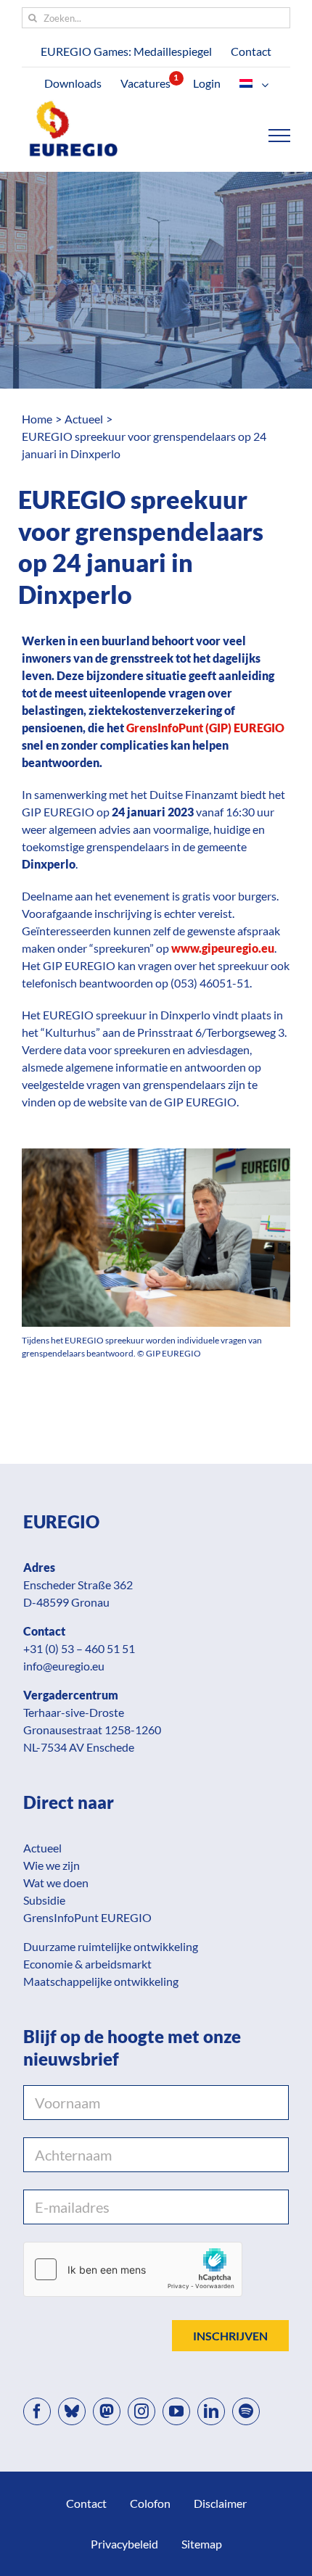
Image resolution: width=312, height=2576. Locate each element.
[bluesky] (72, 2411)
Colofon (150, 2503)
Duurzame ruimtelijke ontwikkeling (111, 1946)
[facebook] (37, 2411)
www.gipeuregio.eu (223, 948)
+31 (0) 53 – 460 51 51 (79, 1648)
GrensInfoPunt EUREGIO (87, 1917)
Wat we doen (56, 1883)
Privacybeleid (124, 2544)
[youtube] (176, 2411)
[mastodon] (107, 2411)
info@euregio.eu (64, 1666)
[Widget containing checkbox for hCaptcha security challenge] (133, 2269)
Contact (86, 2503)
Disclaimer (220, 2503)
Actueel (42, 1848)
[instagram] (141, 2411)
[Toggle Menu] (280, 136)
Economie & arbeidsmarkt (87, 1964)
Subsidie (44, 1900)
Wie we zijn (52, 1865)
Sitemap (202, 2544)
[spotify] (246, 2411)
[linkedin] (211, 2411)
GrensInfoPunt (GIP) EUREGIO (205, 728)
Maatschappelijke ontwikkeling (101, 1981)
